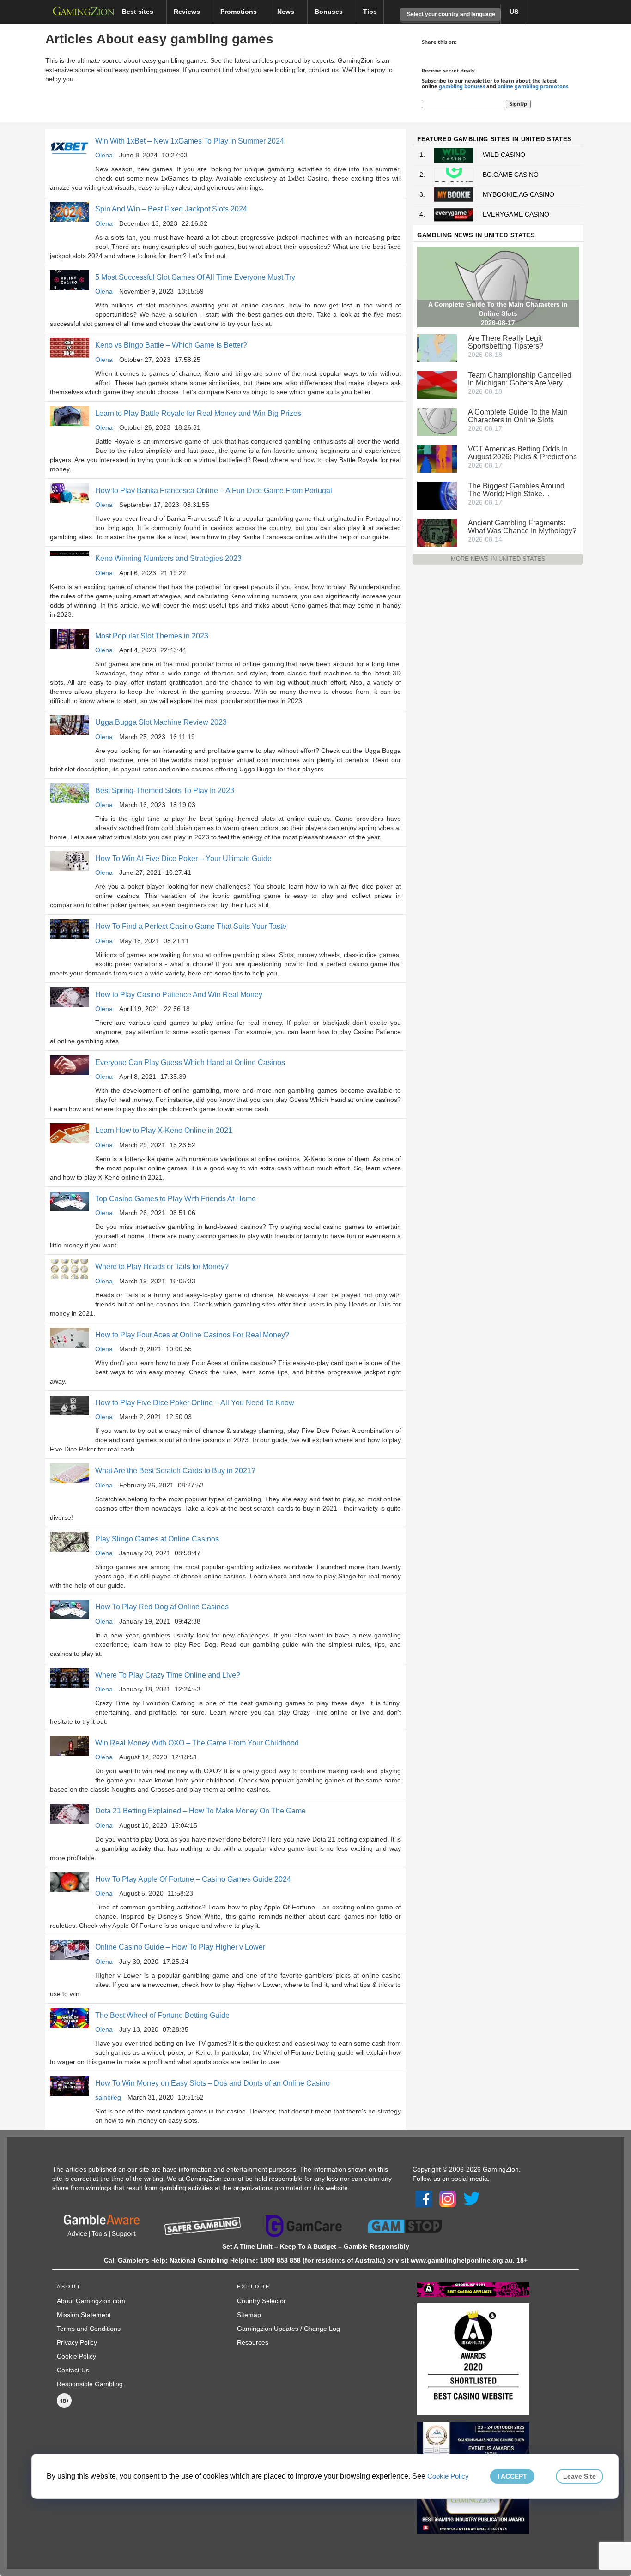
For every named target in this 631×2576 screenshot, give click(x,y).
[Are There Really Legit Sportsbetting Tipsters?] (437, 347)
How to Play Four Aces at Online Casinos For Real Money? (192, 1335)
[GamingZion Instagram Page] (448, 2198)
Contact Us (73, 2370)
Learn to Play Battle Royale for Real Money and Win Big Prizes (198, 413)
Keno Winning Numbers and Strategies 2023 (168, 558)
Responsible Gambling (90, 2384)
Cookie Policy (76, 2356)
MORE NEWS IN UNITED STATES (498, 559)
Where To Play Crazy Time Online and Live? (168, 1675)
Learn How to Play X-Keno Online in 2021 (164, 1130)
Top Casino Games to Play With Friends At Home (176, 1199)
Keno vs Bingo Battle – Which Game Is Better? (172, 345)
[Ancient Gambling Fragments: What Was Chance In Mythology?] (437, 532)
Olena (104, 155)
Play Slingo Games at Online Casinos (157, 1539)
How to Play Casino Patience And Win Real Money (179, 995)
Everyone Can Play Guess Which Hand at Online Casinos (190, 1062)
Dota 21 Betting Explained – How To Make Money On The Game (200, 1811)
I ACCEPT (512, 2476)
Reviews (188, 12)
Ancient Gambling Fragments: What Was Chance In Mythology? (522, 527)
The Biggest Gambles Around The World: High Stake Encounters (516, 490)
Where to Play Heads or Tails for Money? (162, 1267)
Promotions (240, 12)
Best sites (139, 12)
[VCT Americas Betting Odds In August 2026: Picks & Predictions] (437, 458)
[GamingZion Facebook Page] (424, 2198)
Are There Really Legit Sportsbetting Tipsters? (506, 342)
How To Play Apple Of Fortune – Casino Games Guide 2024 (193, 1879)
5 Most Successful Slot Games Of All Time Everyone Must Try (195, 277)
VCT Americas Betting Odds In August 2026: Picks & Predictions (522, 453)
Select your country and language (450, 14)
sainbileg (108, 2097)
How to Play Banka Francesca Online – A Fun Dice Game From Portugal (214, 491)
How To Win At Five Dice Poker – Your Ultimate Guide (183, 858)
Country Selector (261, 2301)
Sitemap (249, 2315)
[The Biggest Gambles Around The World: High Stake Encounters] (437, 495)
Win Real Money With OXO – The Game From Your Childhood (197, 1743)
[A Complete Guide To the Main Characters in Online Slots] (437, 421)
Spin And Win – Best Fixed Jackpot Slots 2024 (171, 209)
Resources (253, 2342)
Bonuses (330, 12)
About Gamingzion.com (91, 2301)
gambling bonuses (462, 86)
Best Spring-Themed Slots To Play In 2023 (165, 791)
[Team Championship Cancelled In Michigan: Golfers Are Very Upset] (437, 384)
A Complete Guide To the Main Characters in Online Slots (518, 416)
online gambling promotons (533, 86)
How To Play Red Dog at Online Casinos (162, 1607)
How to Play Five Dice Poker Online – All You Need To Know (195, 1403)
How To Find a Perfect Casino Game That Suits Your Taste (191, 926)
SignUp (518, 104)
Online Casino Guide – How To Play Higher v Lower (180, 1947)
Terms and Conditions (89, 2329)
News (287, 12)
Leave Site (579, 2476)
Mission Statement (84, 2315)
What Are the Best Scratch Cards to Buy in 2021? (175, 1471)
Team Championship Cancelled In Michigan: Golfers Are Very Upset (520, 379)
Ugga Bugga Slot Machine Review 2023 (161, 722)
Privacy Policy (77, 2342)
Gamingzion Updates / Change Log (288, 2329)
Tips (370, 12)
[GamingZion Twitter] (472, 2198)
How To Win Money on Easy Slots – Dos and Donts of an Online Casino (212, 2083)
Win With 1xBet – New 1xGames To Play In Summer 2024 (190, 141)
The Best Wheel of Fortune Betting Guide (162, 2015)
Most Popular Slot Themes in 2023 (152, 636)
